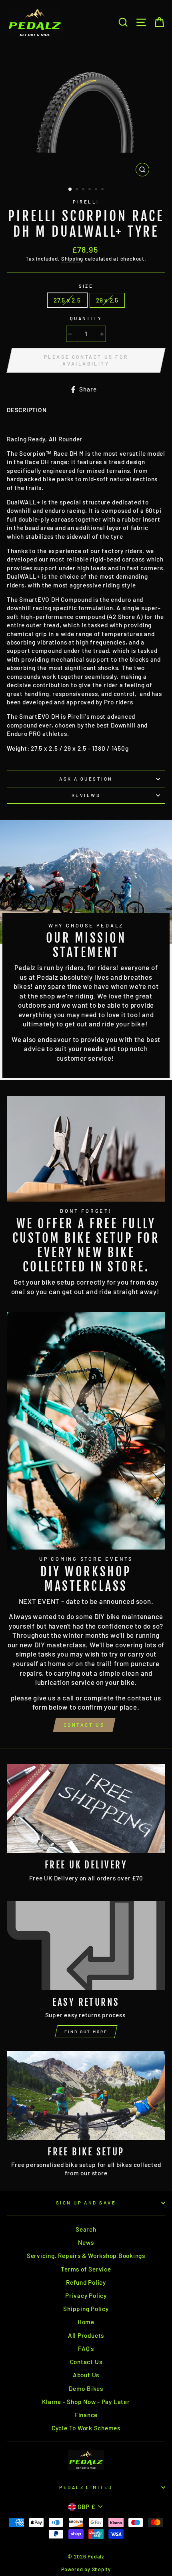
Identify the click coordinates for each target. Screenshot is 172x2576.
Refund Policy (86, 2282)
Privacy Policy (86, 2295)
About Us (86, 2375)
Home (86, 2322)
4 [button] (90, 190)
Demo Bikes (86, 2388)
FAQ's (86, 2349)
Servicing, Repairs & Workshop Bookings (86, 2256)
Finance (86, 2415)
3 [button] (84, 190)
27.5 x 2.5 (67, 300)
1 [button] (70, 190)
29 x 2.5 (107, 300)
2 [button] (78, 190)
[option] (86, 113)
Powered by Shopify (86, 2569)
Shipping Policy (86, 2309)
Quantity (86, 318)
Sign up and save (86, 2203)
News (86, 2242)
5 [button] (97, 190)
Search (86, 2229)
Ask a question (86, 779)
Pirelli (86, 202)
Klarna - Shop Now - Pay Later (86, 2402)
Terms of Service (86, 2269)
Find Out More (86, 2032)
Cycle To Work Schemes (86, 2428)
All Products (86, 2335)
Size (86, 286)
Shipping (72, 259)
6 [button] (103, 190)
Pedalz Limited (86, 2487)
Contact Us (84, 1725)
